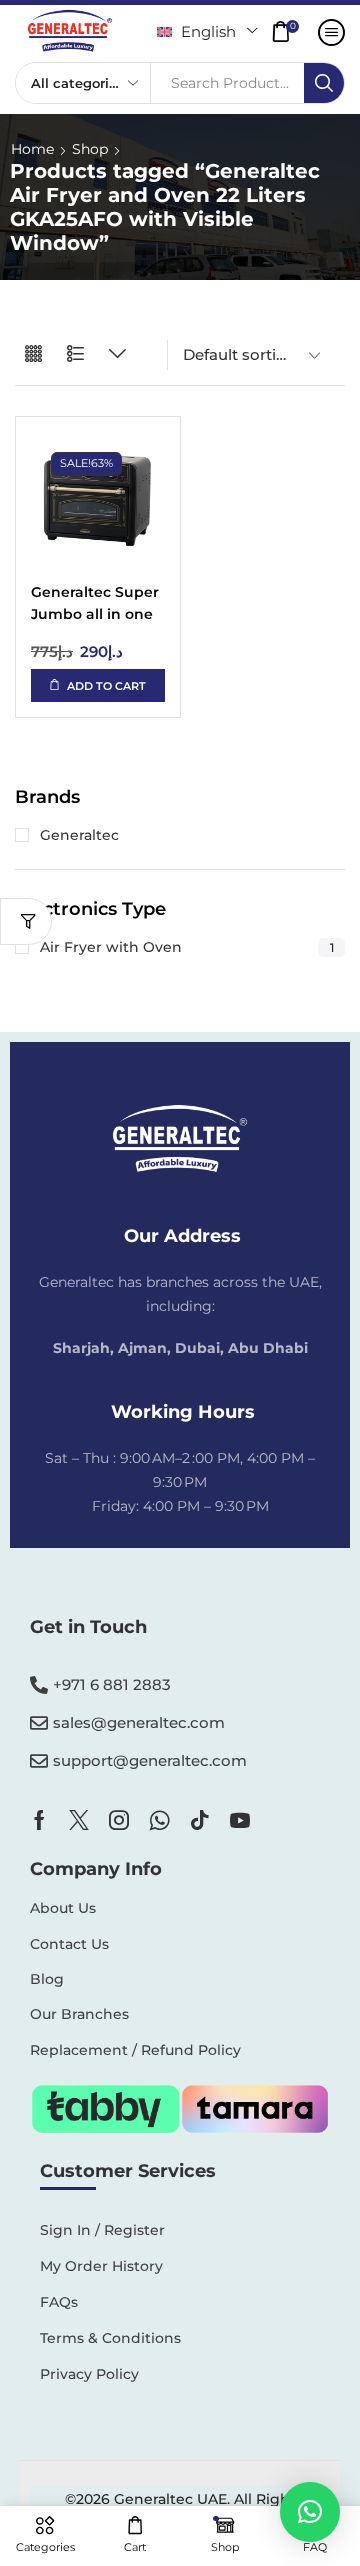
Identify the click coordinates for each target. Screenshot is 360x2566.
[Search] (324, 83)
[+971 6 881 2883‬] (39, 1685)
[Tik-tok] (200, 1820)
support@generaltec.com (150, 1760)
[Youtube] (240, 1820)
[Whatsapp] (159, 1820)
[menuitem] (207, 31)
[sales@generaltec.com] (39, 1723)
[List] (75, 354)
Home (32, 149)
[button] (290, 32)
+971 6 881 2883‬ (112, 1684)
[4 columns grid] (33, 354)
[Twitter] (79, 1820)
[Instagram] (119, 1820)
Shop (90, 149)
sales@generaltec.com (139, 1722)
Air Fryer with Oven (187, 947)
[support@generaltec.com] (39, 1761)
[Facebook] (39, 1820)
